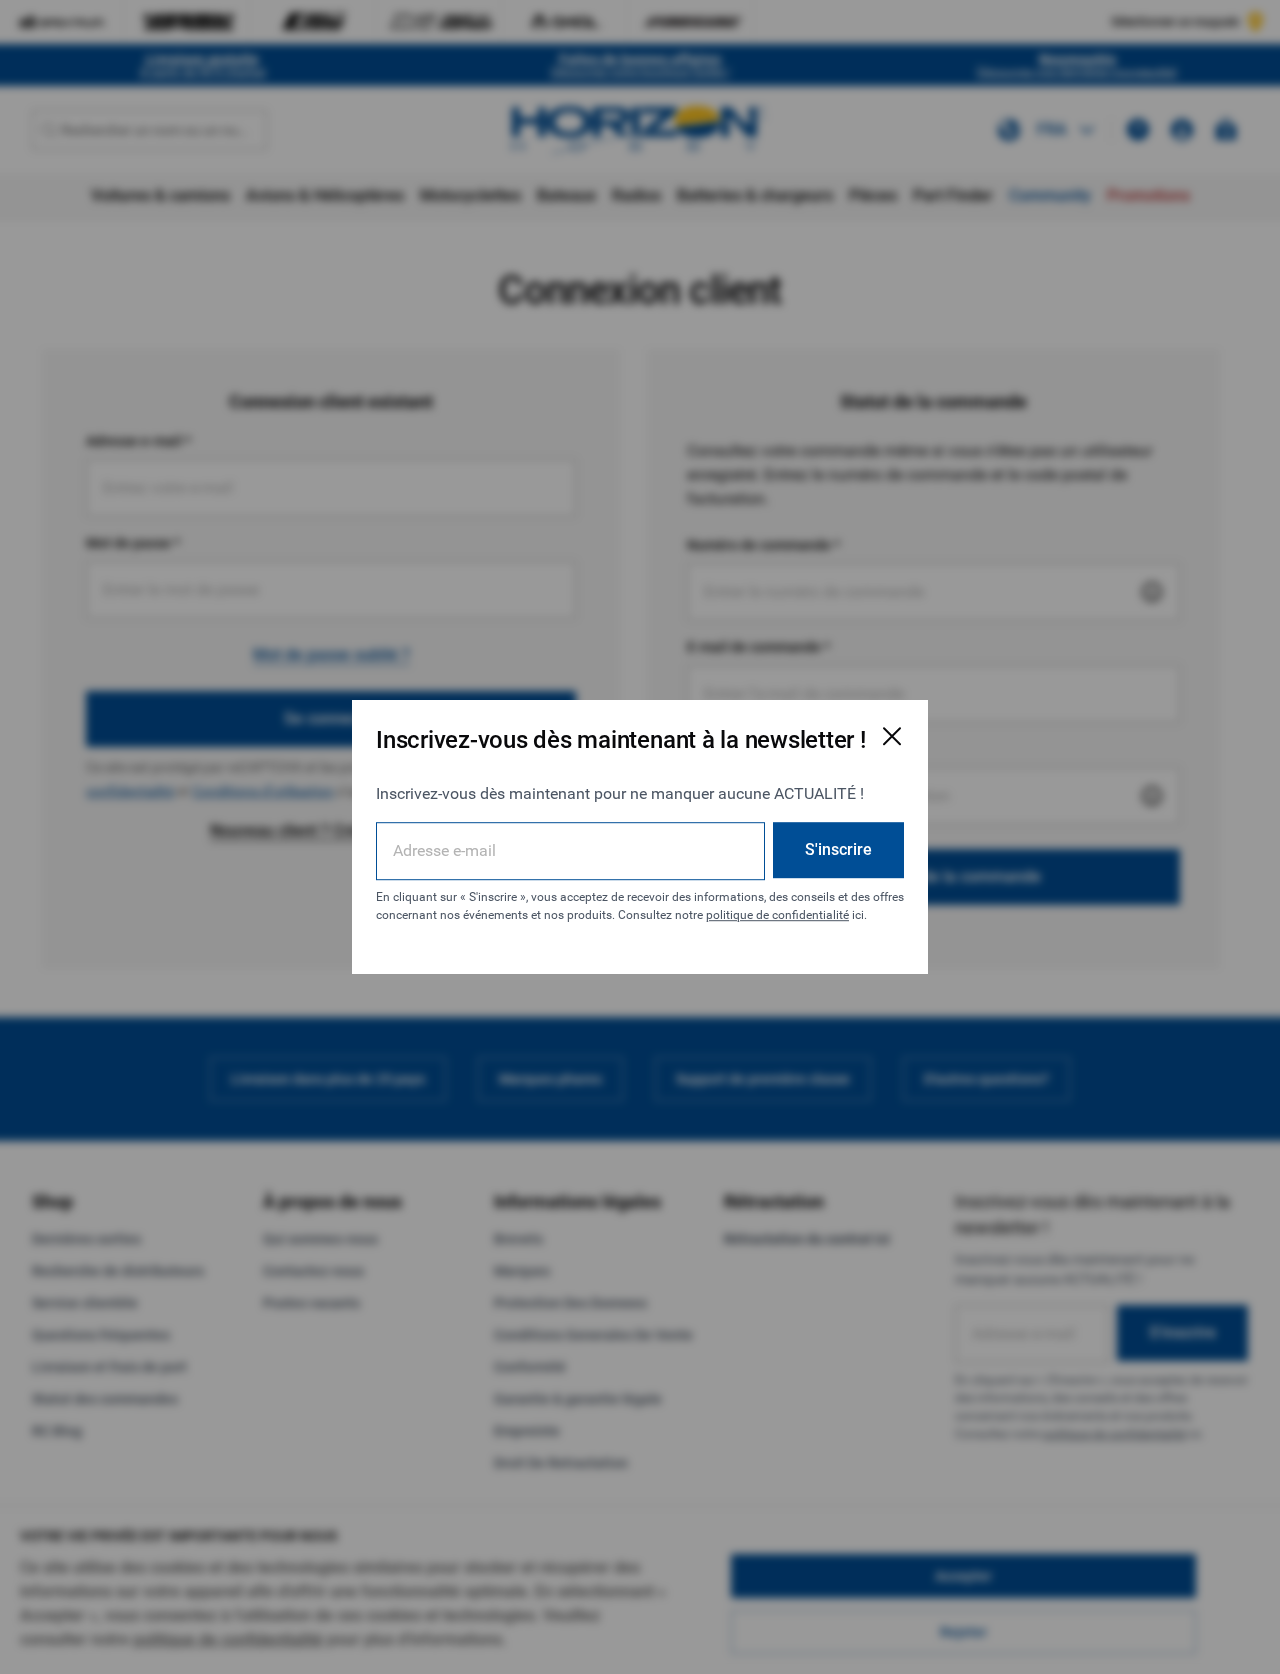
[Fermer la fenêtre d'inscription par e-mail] (892, 736)
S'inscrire (838, 849)
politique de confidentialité (777, 915)
